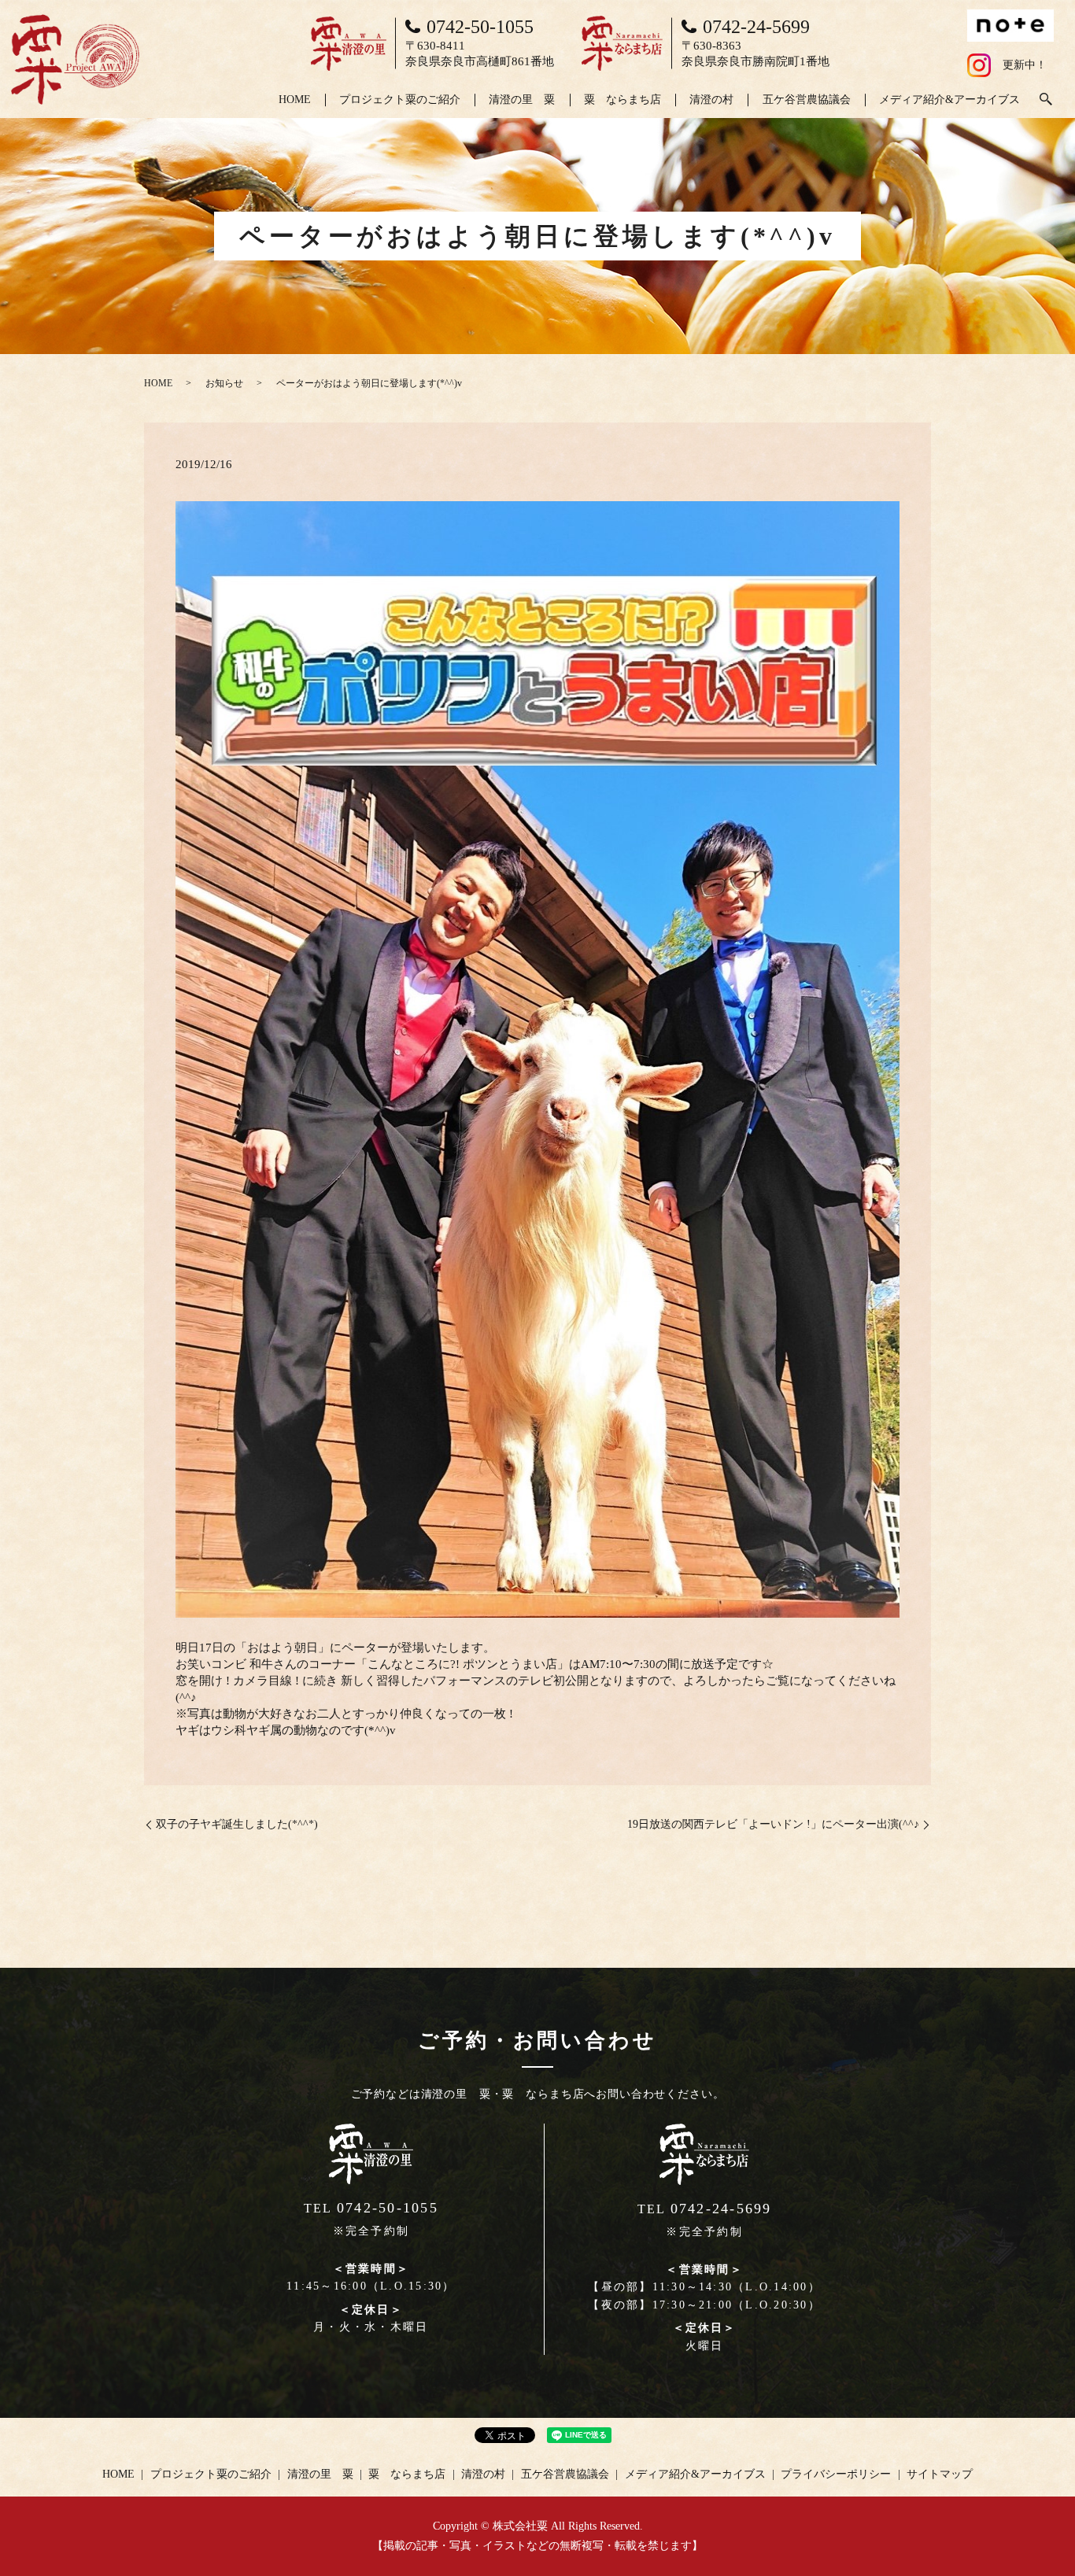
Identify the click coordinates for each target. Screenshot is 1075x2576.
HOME (295, 100)
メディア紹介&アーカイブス (949, 100)
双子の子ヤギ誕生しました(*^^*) (237, 1824)
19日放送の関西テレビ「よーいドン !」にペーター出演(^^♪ (773, 1824)
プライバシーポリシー (836, 2474)
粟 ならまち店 (622, 100)
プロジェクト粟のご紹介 (400, 100)
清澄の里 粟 (522, 100)
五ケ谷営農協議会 (807, 100)
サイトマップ (940, 2474)
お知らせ (224, 383)
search (1046, 100)
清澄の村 (711, 100)
